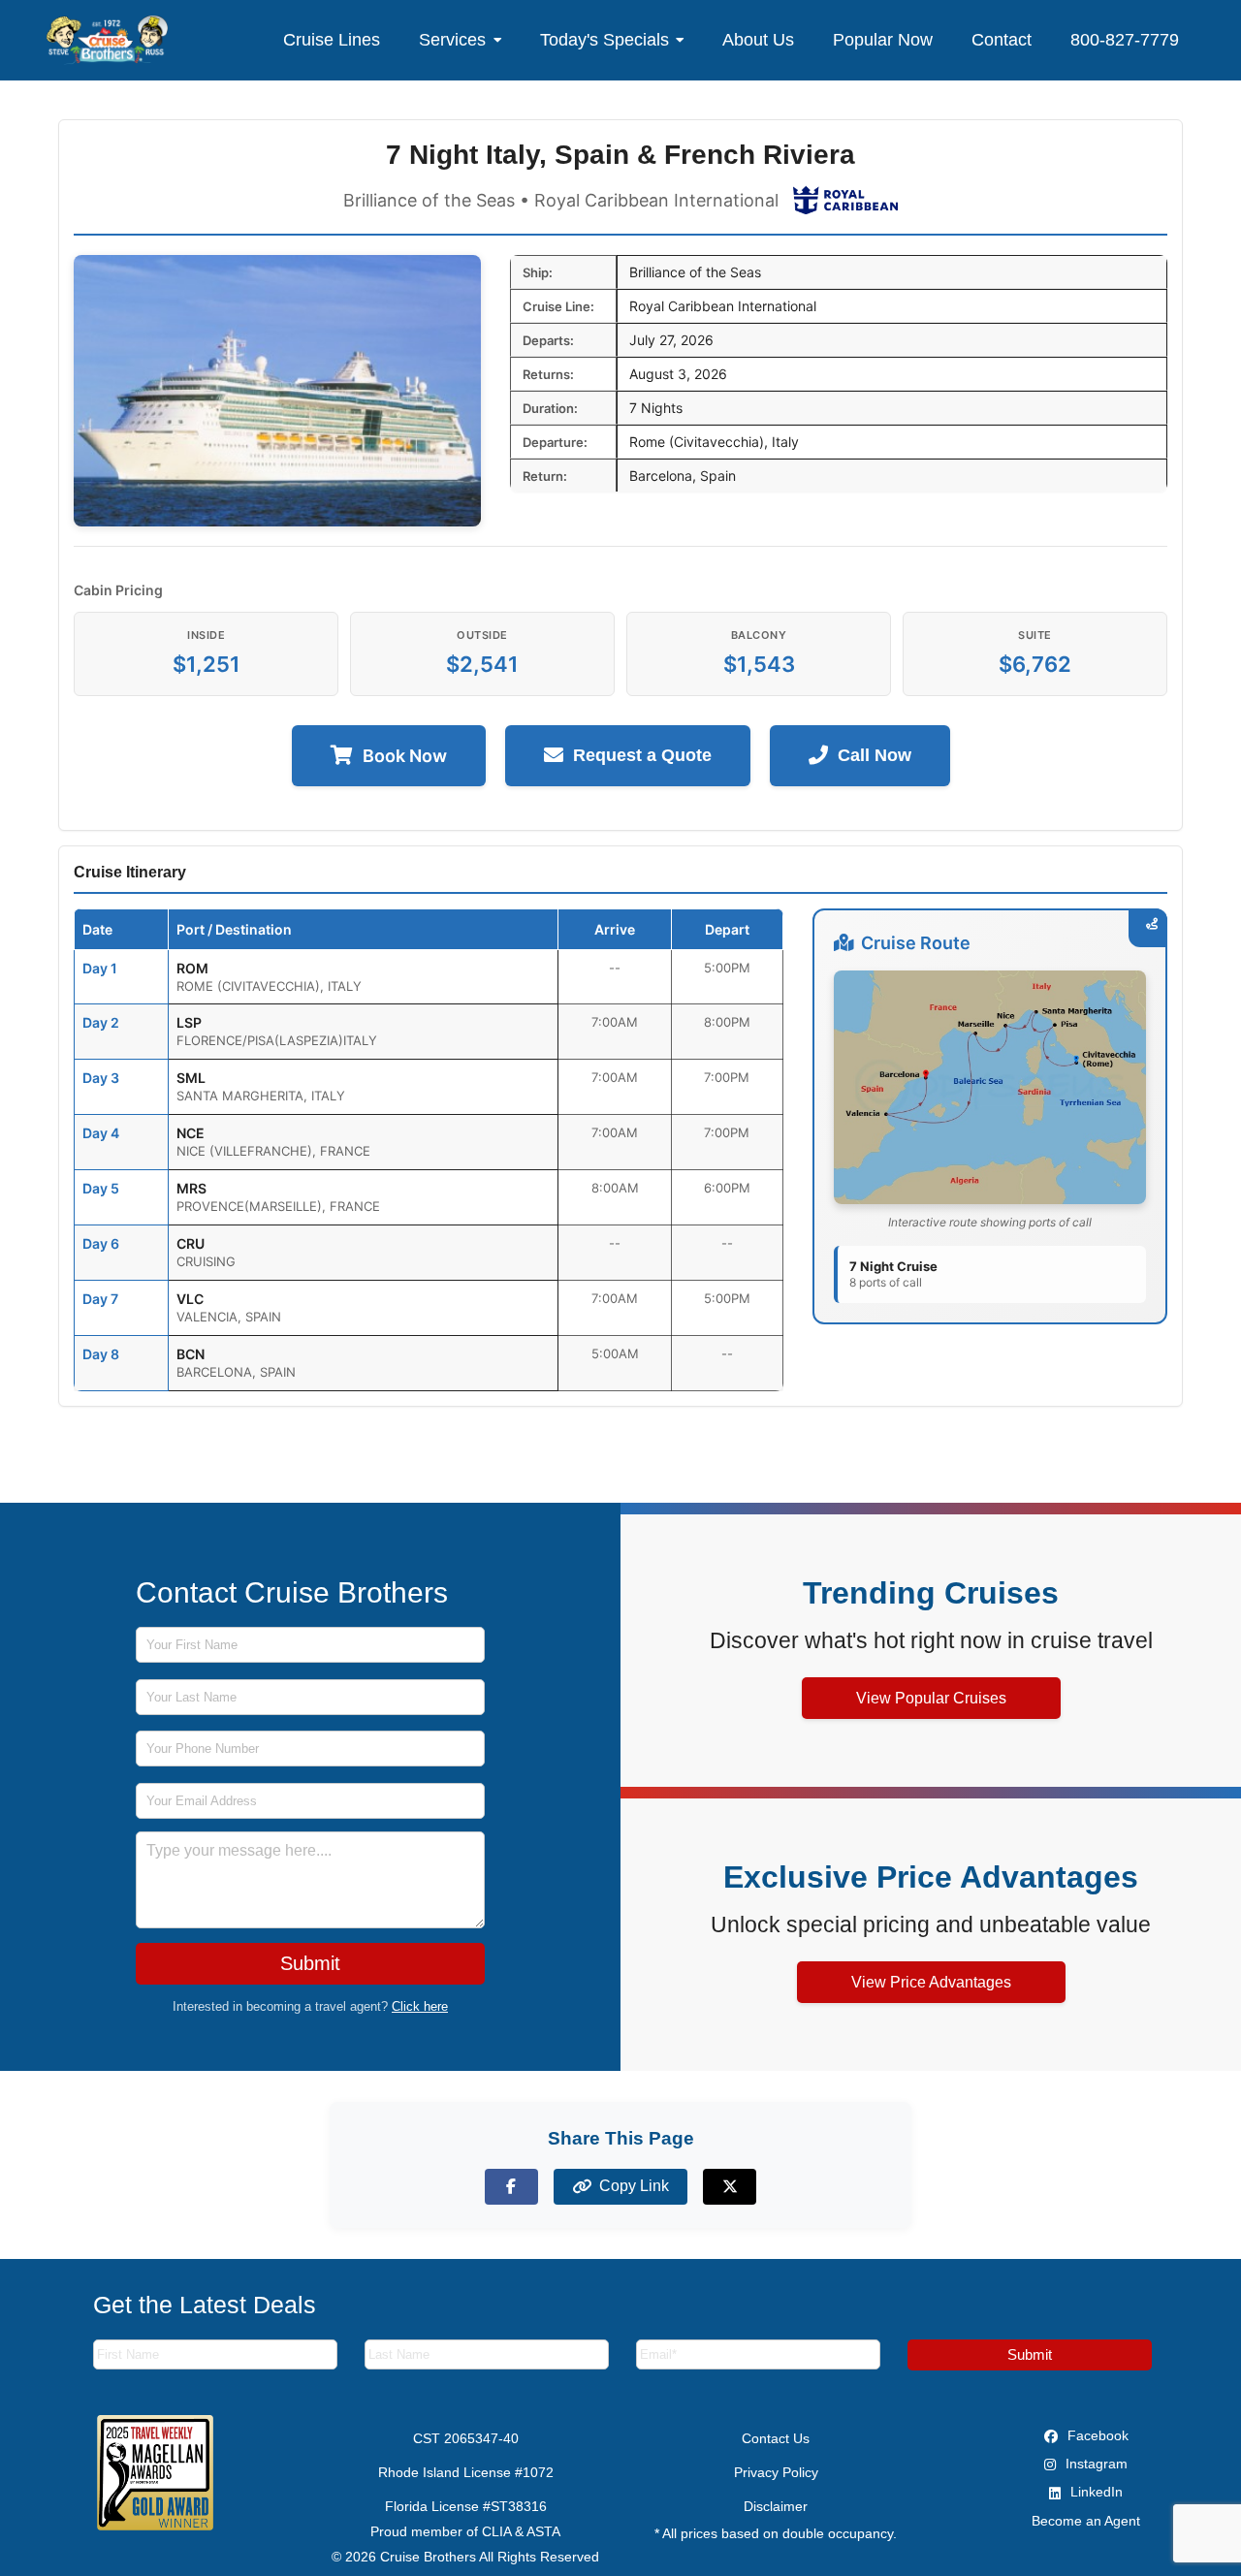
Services (452, 40)
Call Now (875, 755)
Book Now (405, 756)
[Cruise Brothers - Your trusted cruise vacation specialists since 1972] (107, 40)
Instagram (1095, 2464)
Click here (420, 2006)
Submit (310, 1963)
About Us (758, 40)
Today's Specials (605, 40)
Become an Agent (1086, 2521)
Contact (1002, 40)
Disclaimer (776, 2506)
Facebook (1096, 2435)
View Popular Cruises (931, 1698)
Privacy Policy (776, 2472)
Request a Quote (642, 755)
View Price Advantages (931, 1982)
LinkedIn (1095, 2492)
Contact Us (776, 2438)
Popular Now (883, 40)
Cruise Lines (332, 40)
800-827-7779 (1125, 40)
